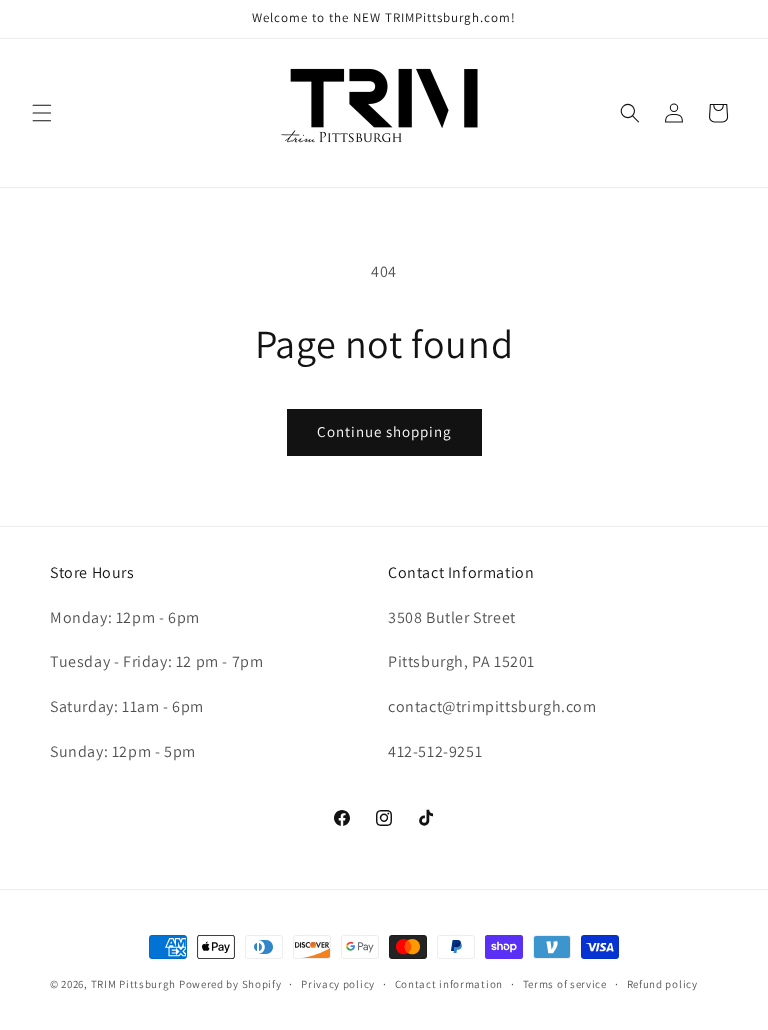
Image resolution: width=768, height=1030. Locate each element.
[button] (42, 113)
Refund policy (662, 984)
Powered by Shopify (230, 984)
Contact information (449, 984)
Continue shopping (384, 431)
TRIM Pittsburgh (134, 984)
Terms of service (565, 984)
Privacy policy (338, 984)
